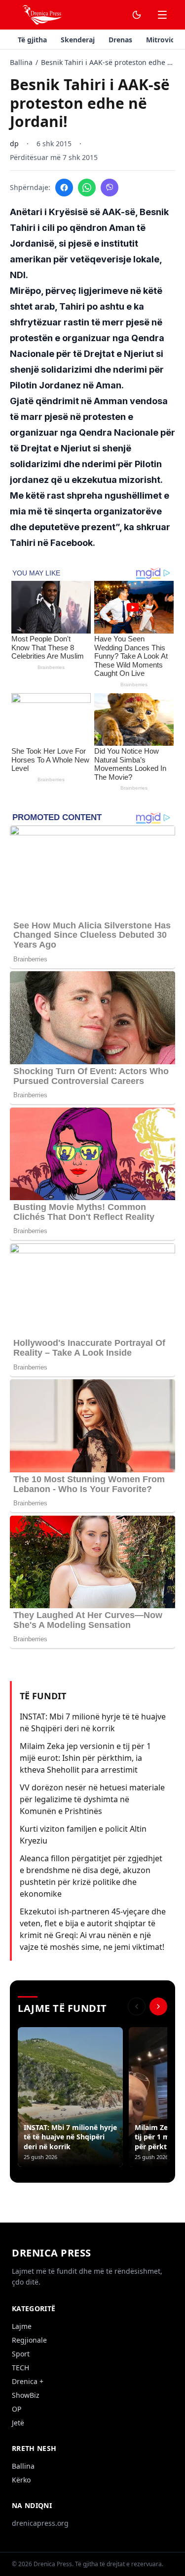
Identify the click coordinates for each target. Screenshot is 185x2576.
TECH (20, 2368)
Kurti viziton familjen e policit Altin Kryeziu (83, 1835)
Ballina (21, 62)
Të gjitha (32, 40)
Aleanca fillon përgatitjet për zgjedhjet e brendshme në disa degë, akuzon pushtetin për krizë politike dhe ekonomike (91, 1876)
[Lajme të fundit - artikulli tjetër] (158, 2006)
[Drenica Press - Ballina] (42, 15)
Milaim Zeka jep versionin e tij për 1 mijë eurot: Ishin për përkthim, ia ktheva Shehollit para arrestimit (85, 1758)
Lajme (22, 2326)
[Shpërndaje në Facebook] (64, 188)
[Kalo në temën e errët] (137, 15)
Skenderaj (78, 40)
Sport (21, 2354)
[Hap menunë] (162, 15)
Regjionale (29, 2340)
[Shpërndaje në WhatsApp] (87, 188)
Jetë (18, 2423)
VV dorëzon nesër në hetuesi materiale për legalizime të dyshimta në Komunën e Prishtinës (92, 1799)
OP (17, 2409)
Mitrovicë (162, 40)
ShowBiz (26, 2395)
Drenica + (28, 2381)
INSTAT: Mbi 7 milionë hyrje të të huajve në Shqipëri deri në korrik (93, 1722)
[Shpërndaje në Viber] (110, 188)
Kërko (21, 2480)
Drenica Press (52, 2253)
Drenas (120, 40)
